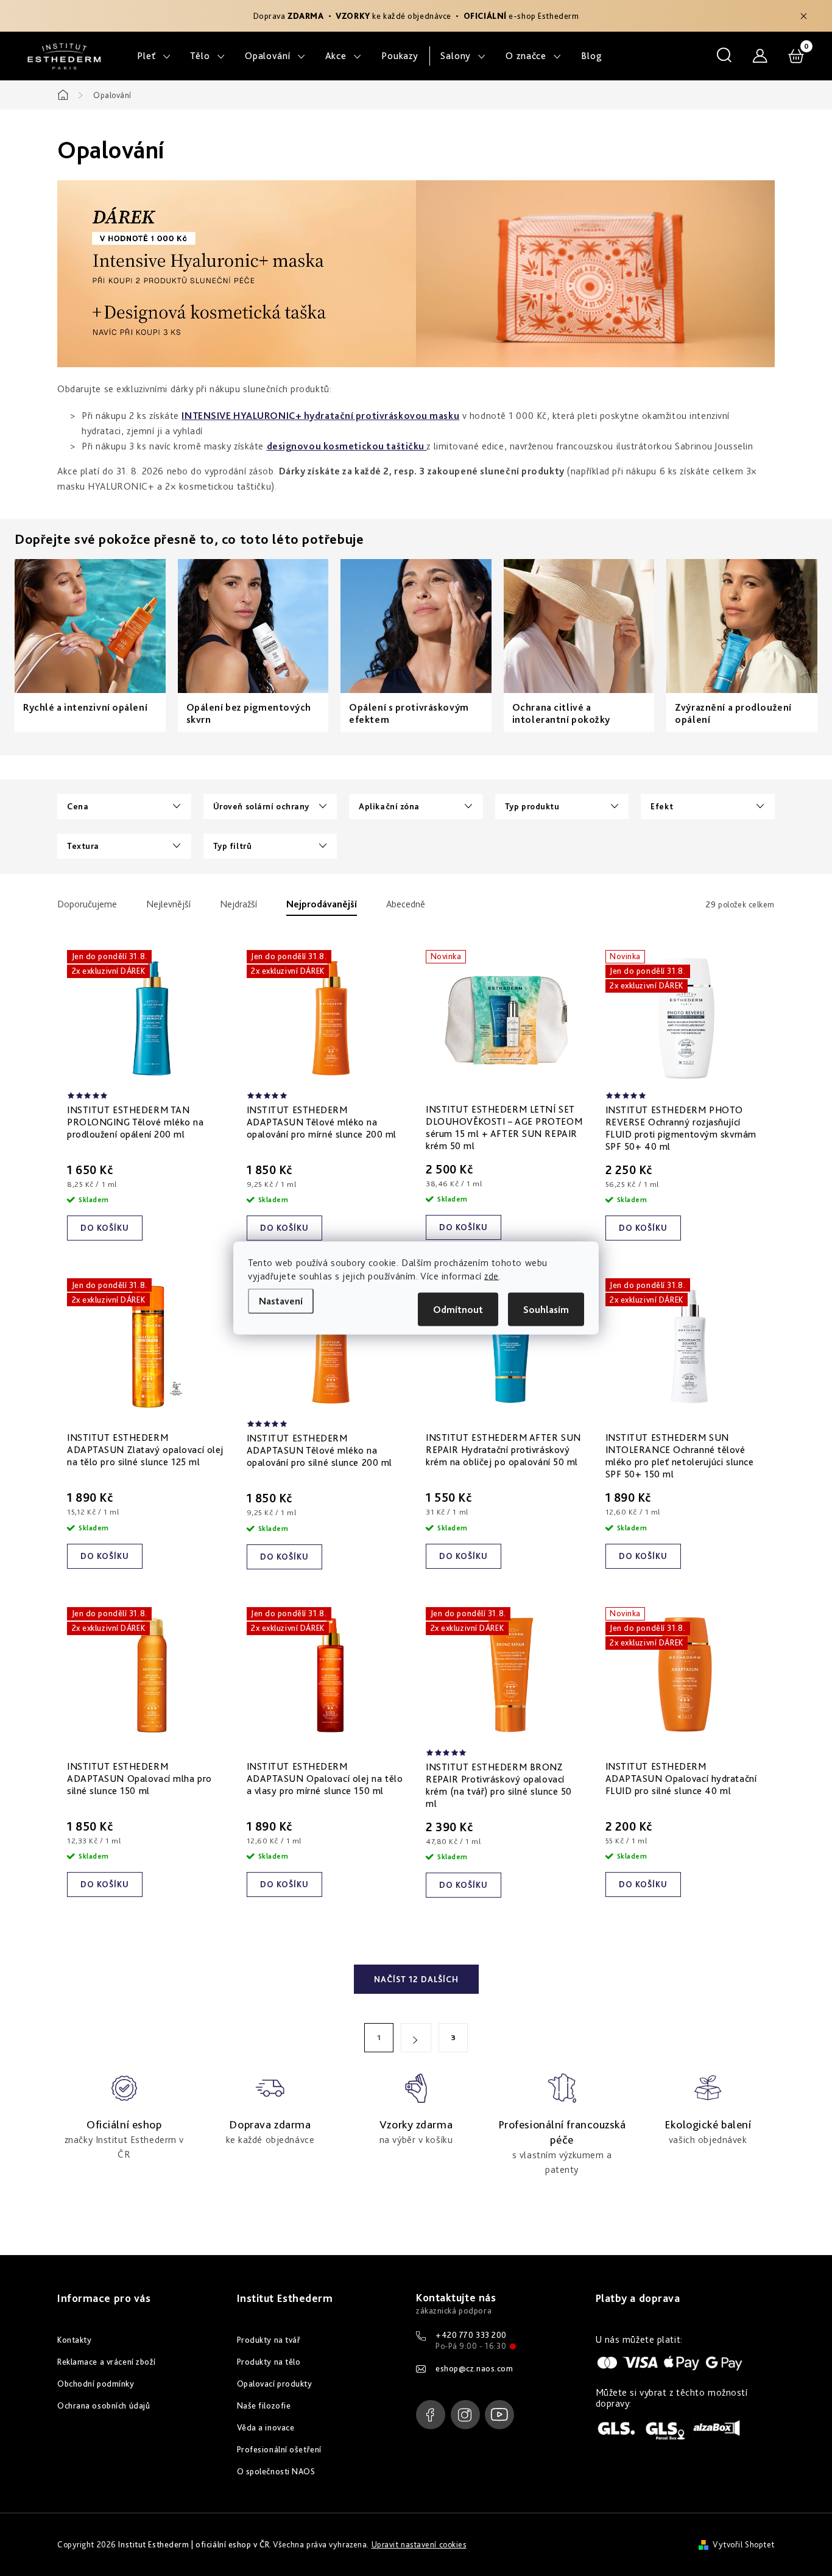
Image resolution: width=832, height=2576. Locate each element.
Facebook (431, 2415)
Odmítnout (458, 1310)
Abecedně (406, 904)
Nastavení (281, 1301)
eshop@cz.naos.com (474, 2368)
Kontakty (74, 2340)
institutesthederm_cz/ (465, 2415)
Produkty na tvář (269, 2340)
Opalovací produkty (275, 2384)
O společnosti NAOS (276, 2471)
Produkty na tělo (269, 2362)
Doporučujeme (87, 904)
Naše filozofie (264, 2405)
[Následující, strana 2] (416, 2038)
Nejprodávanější (322, 904)
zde (492, 1276)
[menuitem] (154, 56)
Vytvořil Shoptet (744, 2544)
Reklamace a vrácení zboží (107, 2362)
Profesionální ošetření (279, 2449)
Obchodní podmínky (96, 2384)
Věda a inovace (266, 2427)
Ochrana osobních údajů (104, 2405)
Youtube (499, 2415)
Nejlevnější (168, 904)
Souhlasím (546, 1310)
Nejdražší (238, 904)
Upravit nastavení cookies (419, 2544)
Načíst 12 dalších (416, 1979)
